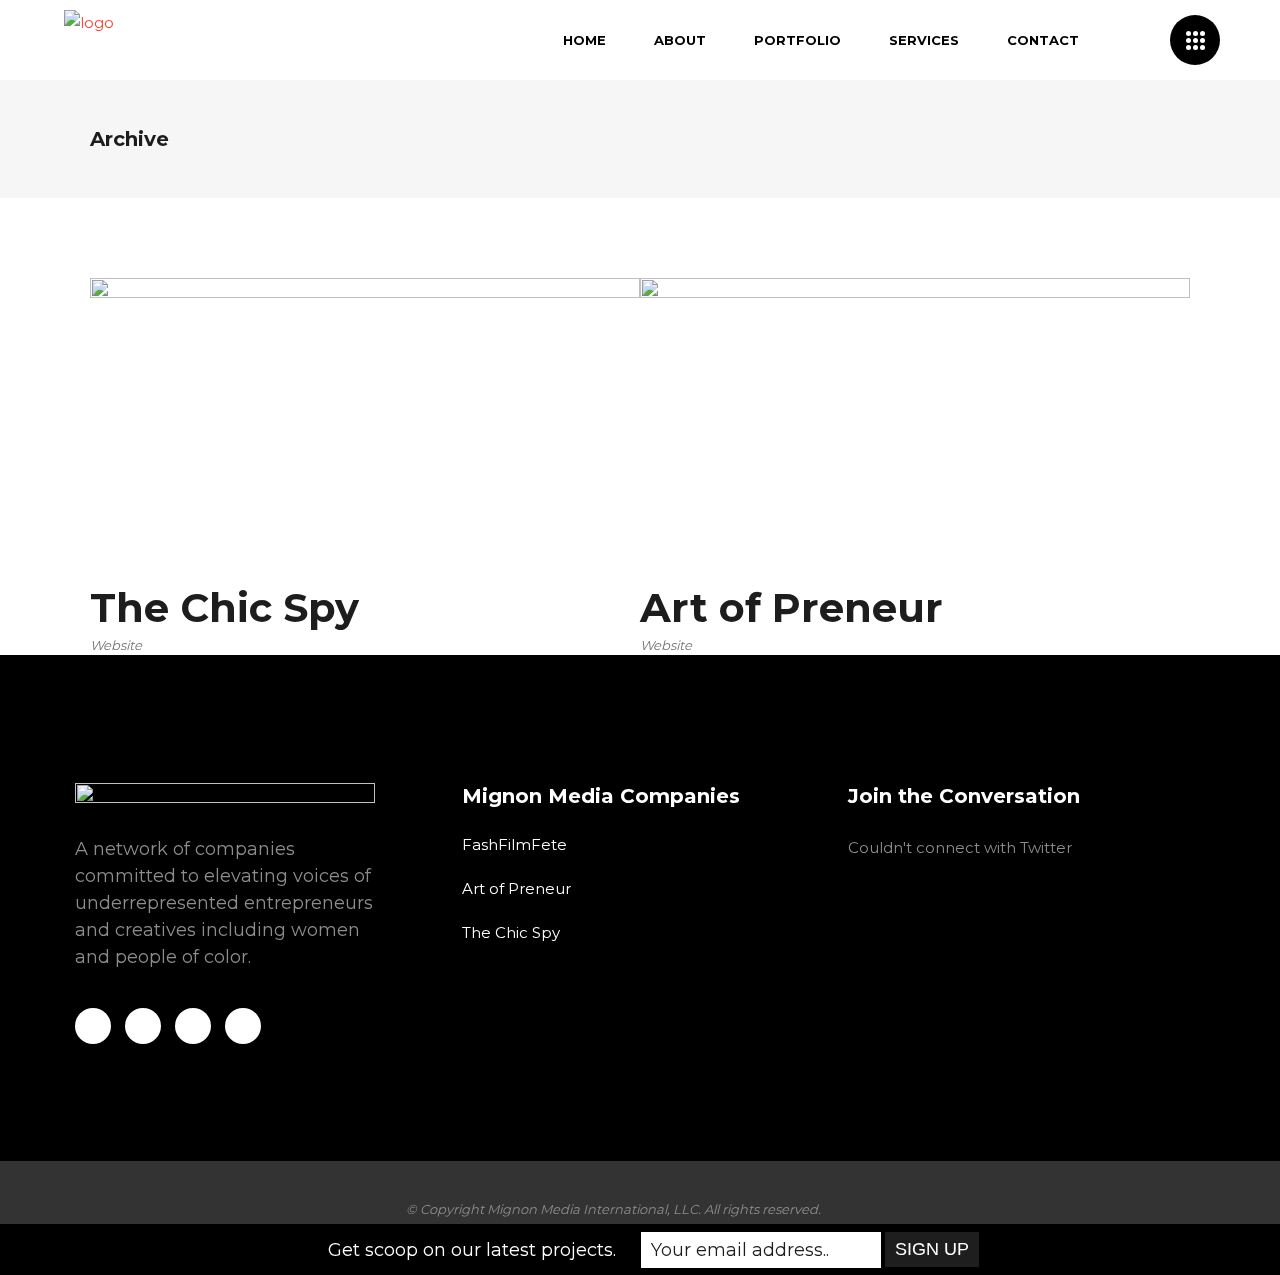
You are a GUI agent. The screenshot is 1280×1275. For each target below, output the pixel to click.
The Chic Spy (511, 932)
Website (116, 645)
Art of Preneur (516, 888)
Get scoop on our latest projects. (472, 1250)
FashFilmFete (514, 844)
